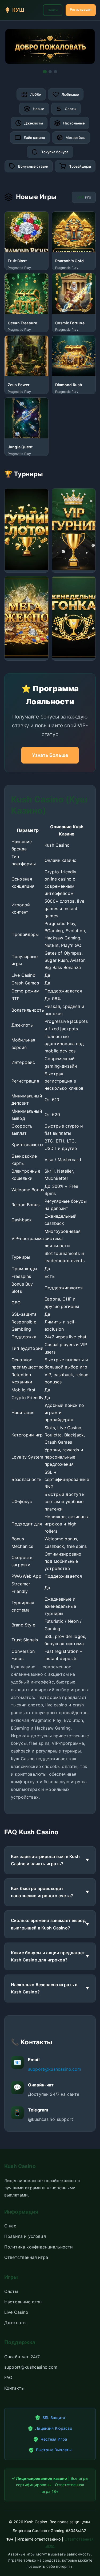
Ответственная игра (26, 2257)
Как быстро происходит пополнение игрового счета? (42, 1892)
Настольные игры (23, 2302)
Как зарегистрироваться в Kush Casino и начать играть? (45, 1860)
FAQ (8, 2377)
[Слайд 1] (45, 72)
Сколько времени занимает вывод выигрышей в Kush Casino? (48, 1924)
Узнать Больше (50, 755)
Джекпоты (15, 2323)
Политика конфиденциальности (39, 2247)
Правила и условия (25, 2236)
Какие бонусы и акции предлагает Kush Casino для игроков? (48, 1956)
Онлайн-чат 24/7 (22, 2357)
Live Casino (16, 2312)
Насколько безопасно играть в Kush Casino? (44, 1988)
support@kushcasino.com (55, 2069)
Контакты (14, 2388)
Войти (53, 10)
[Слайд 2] (50, 72)
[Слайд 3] (55, 72)
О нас (10, 2226)
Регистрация (81, 9)
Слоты (11, 2291)
